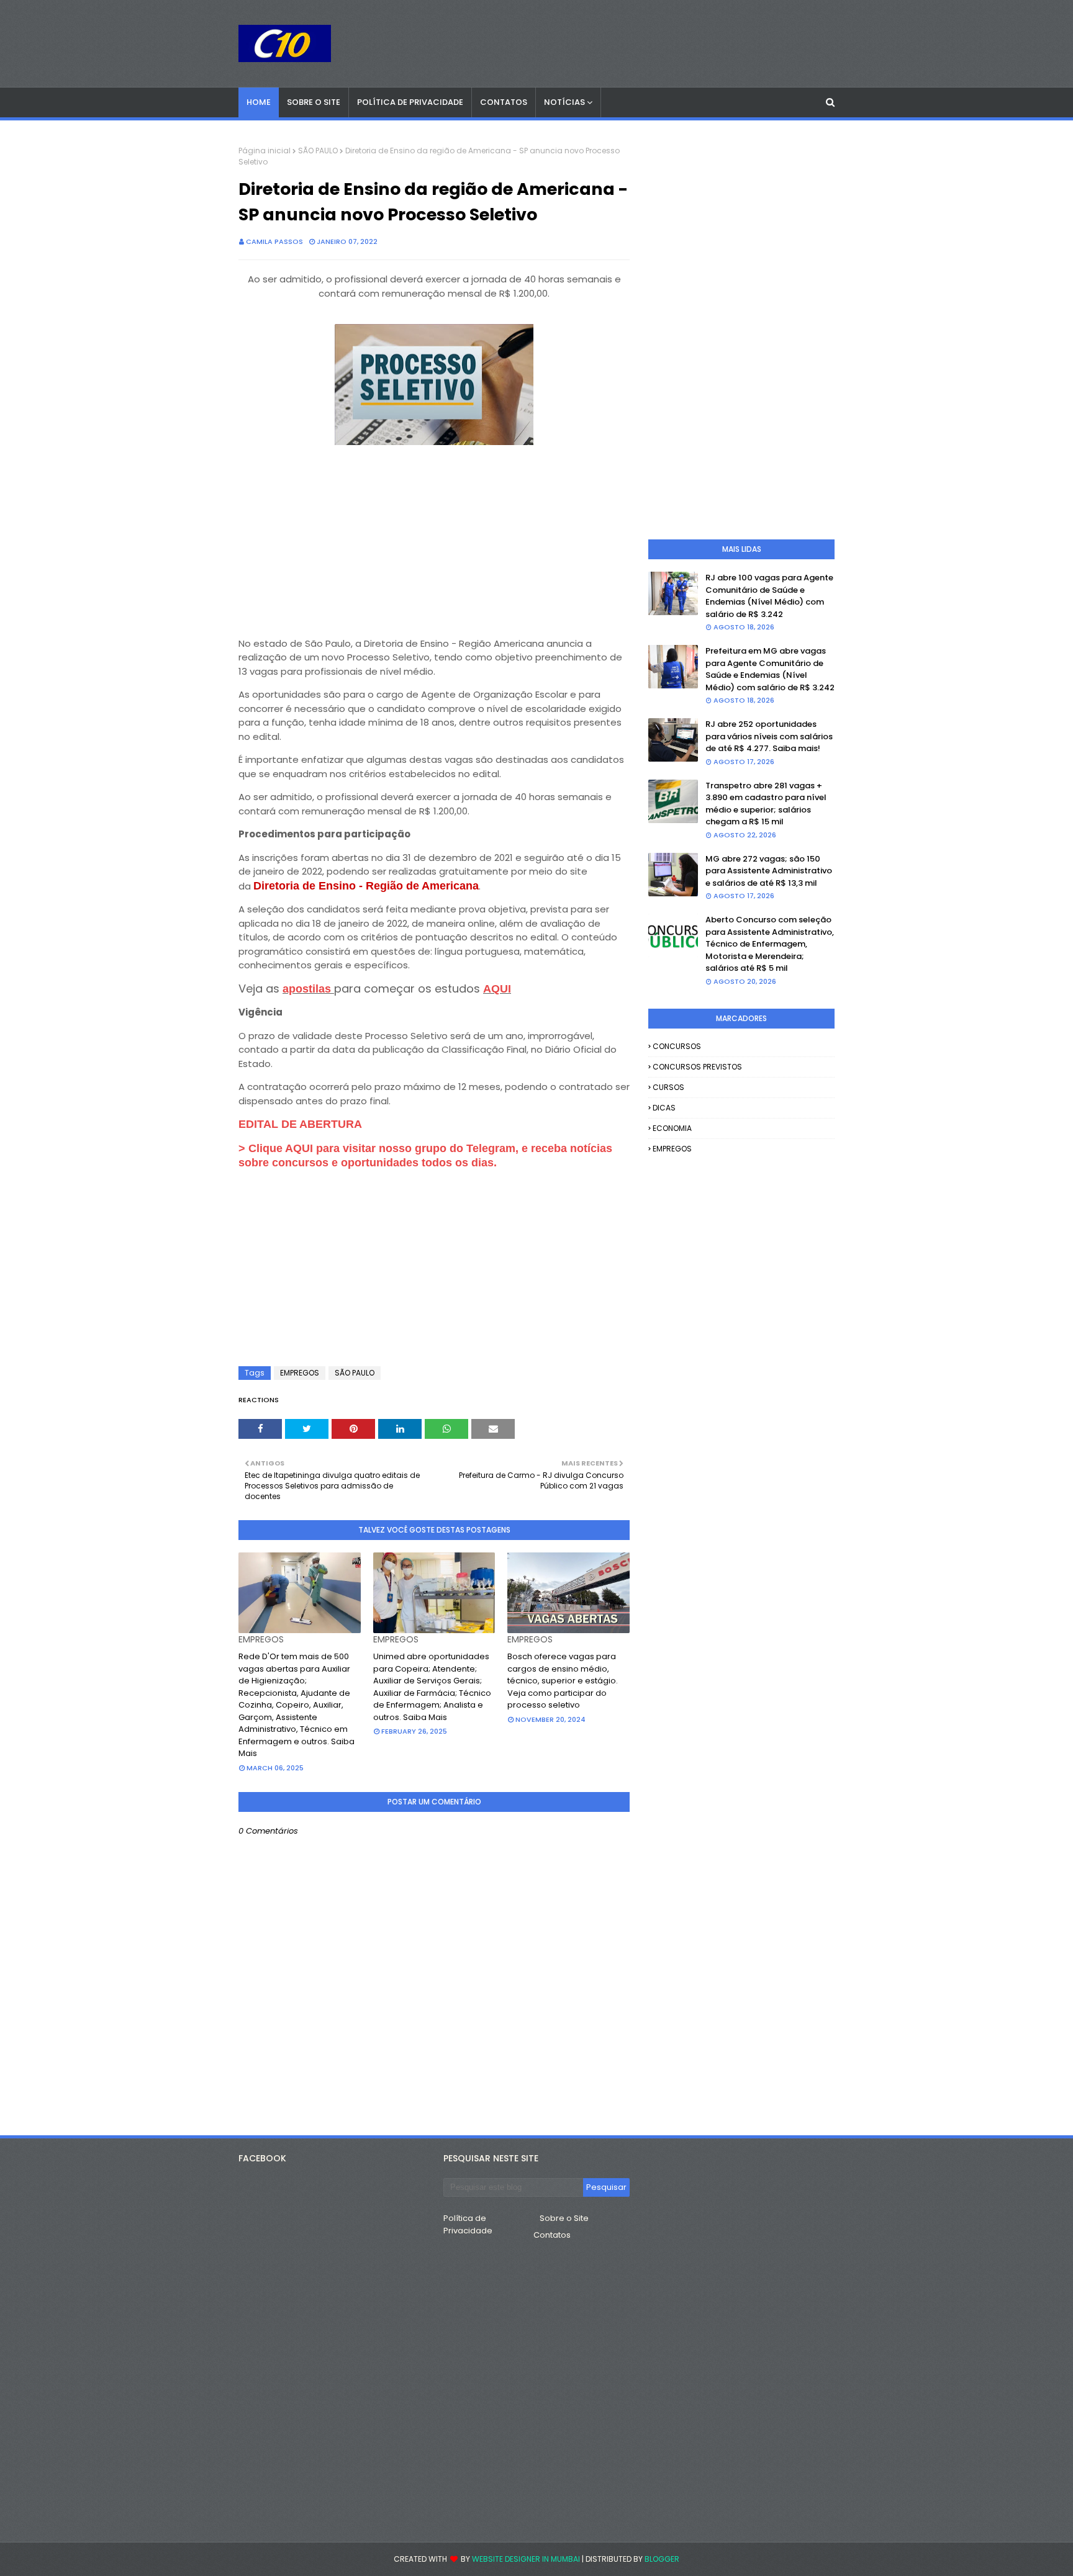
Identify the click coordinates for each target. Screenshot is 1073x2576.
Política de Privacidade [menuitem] (410, 102)
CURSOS (668, 1087)
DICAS (664, 1108)
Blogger (662, 2559)
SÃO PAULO (318, 151)
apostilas (308, 989)
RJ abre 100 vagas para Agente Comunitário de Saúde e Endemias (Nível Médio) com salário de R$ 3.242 (769, 596)
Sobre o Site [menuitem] (314, 102)
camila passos (274, 241)
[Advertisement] (434, 536)
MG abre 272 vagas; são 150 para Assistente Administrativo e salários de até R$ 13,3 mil (769, 871)
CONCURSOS (677, 1046)
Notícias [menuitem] (564, 102)
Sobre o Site (564, 2218)
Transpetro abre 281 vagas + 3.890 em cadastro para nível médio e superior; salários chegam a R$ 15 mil (766, 804)
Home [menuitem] (259, 102)
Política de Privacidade (468, 2224)
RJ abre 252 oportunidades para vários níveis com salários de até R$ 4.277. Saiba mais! (769, 736)
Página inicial (265, 151)
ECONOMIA (672, 1128)
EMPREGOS (300, 1373)
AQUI (497, 989)
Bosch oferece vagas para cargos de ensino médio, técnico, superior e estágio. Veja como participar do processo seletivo (563, 1681)
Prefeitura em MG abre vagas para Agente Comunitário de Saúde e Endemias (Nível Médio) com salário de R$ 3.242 (770, 669)
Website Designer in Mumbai (526, 2559)
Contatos (552, 2235)
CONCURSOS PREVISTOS (697, 1067)
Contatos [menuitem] (504, 102)
